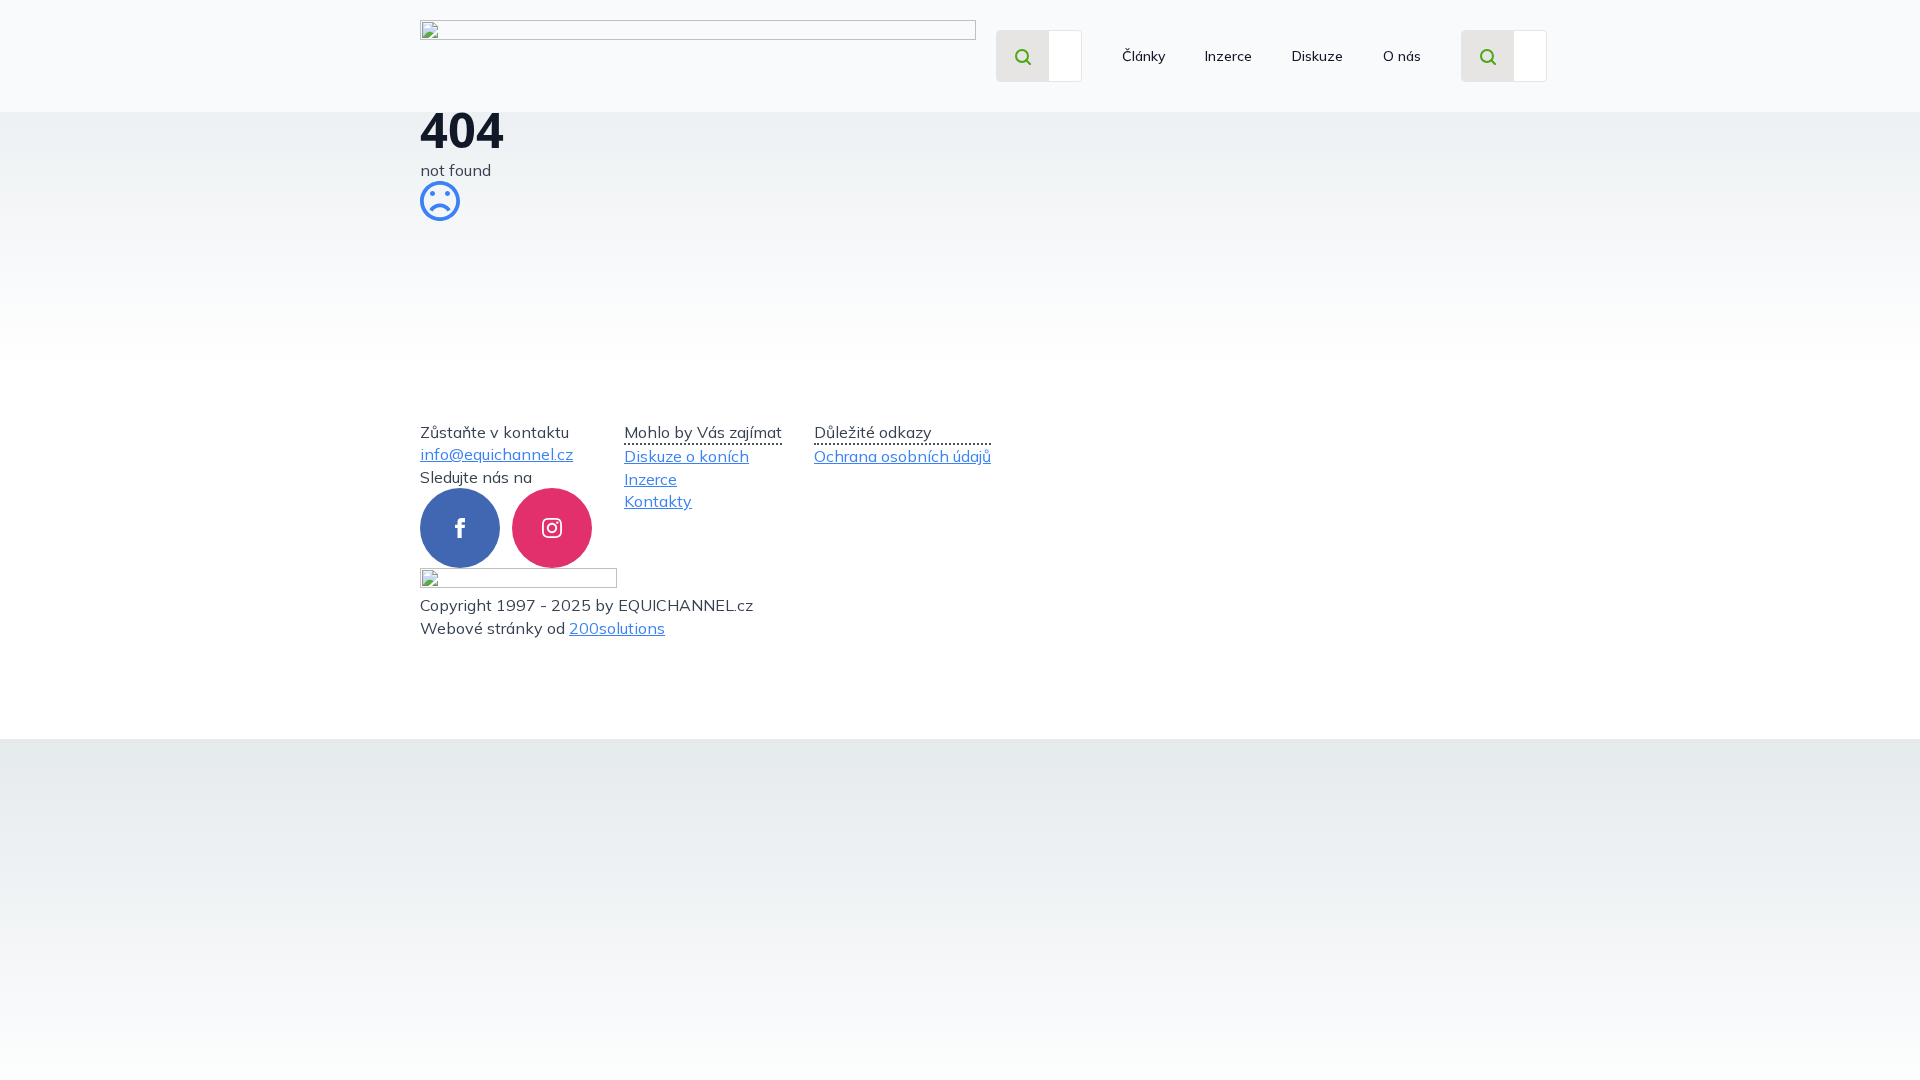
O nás (1402, 56)
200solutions (617, 628)
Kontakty (658, 501)
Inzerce (1228, 56)
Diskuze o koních (686, 456)
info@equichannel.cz (496, 454)
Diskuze (1317, 56)
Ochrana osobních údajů (902, 456)
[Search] (1023, 57)
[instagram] (552, 528)
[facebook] (460, 528)
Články (1143, 56)
